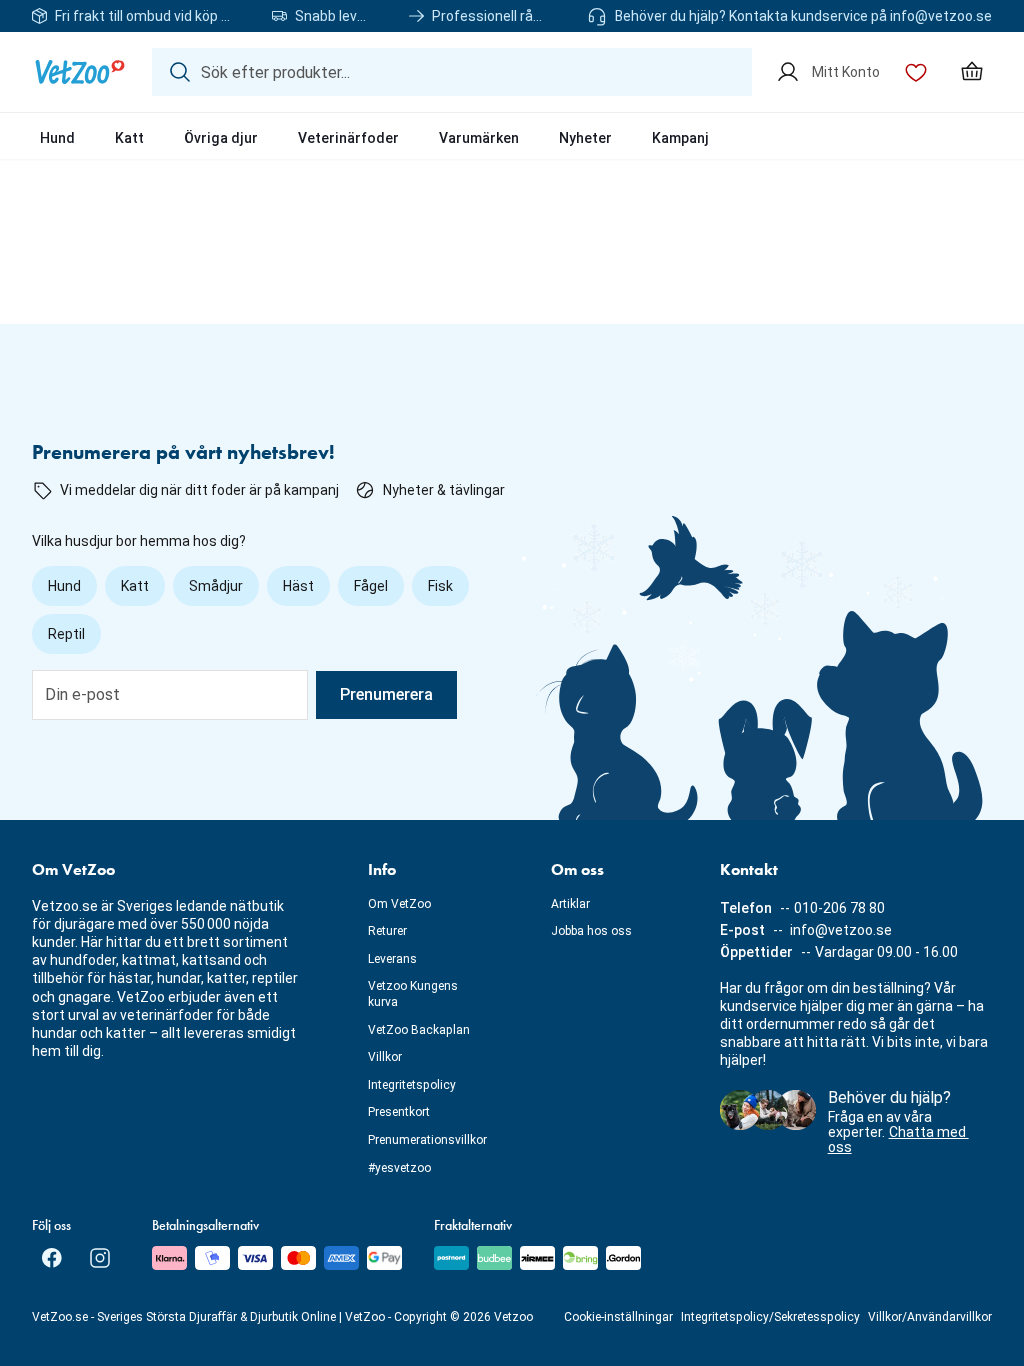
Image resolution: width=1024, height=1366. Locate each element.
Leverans (392, 959)
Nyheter (585, 138)
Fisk (440, 586)
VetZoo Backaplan (419, 1030)
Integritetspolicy (412, 1085)
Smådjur (216, 586)
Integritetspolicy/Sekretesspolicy (770, 1317)
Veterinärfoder (348, 138)
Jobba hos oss (591, 931)
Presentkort (399, 1112)
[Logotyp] (80, 72)
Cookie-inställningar (618, 1317)
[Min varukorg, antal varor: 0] (972, 72)
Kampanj (680, 138)
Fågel (371, 586)
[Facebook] (52, 1258)
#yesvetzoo (399, 1168)
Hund (57, 138)
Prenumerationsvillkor (427, 1140)
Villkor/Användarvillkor (930, 1317)
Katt (129, 138)
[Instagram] (100, 1258)
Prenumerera (386, 694)
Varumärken (479, 138)
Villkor (385, 1057)
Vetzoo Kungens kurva (413, 994)
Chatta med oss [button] (898, 1139)
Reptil (66, 634)
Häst (298, 586)
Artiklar (570, 904)
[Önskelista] (916, 72)
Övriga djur (221, 138)
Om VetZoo (399, 904)
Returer (387, 931)
